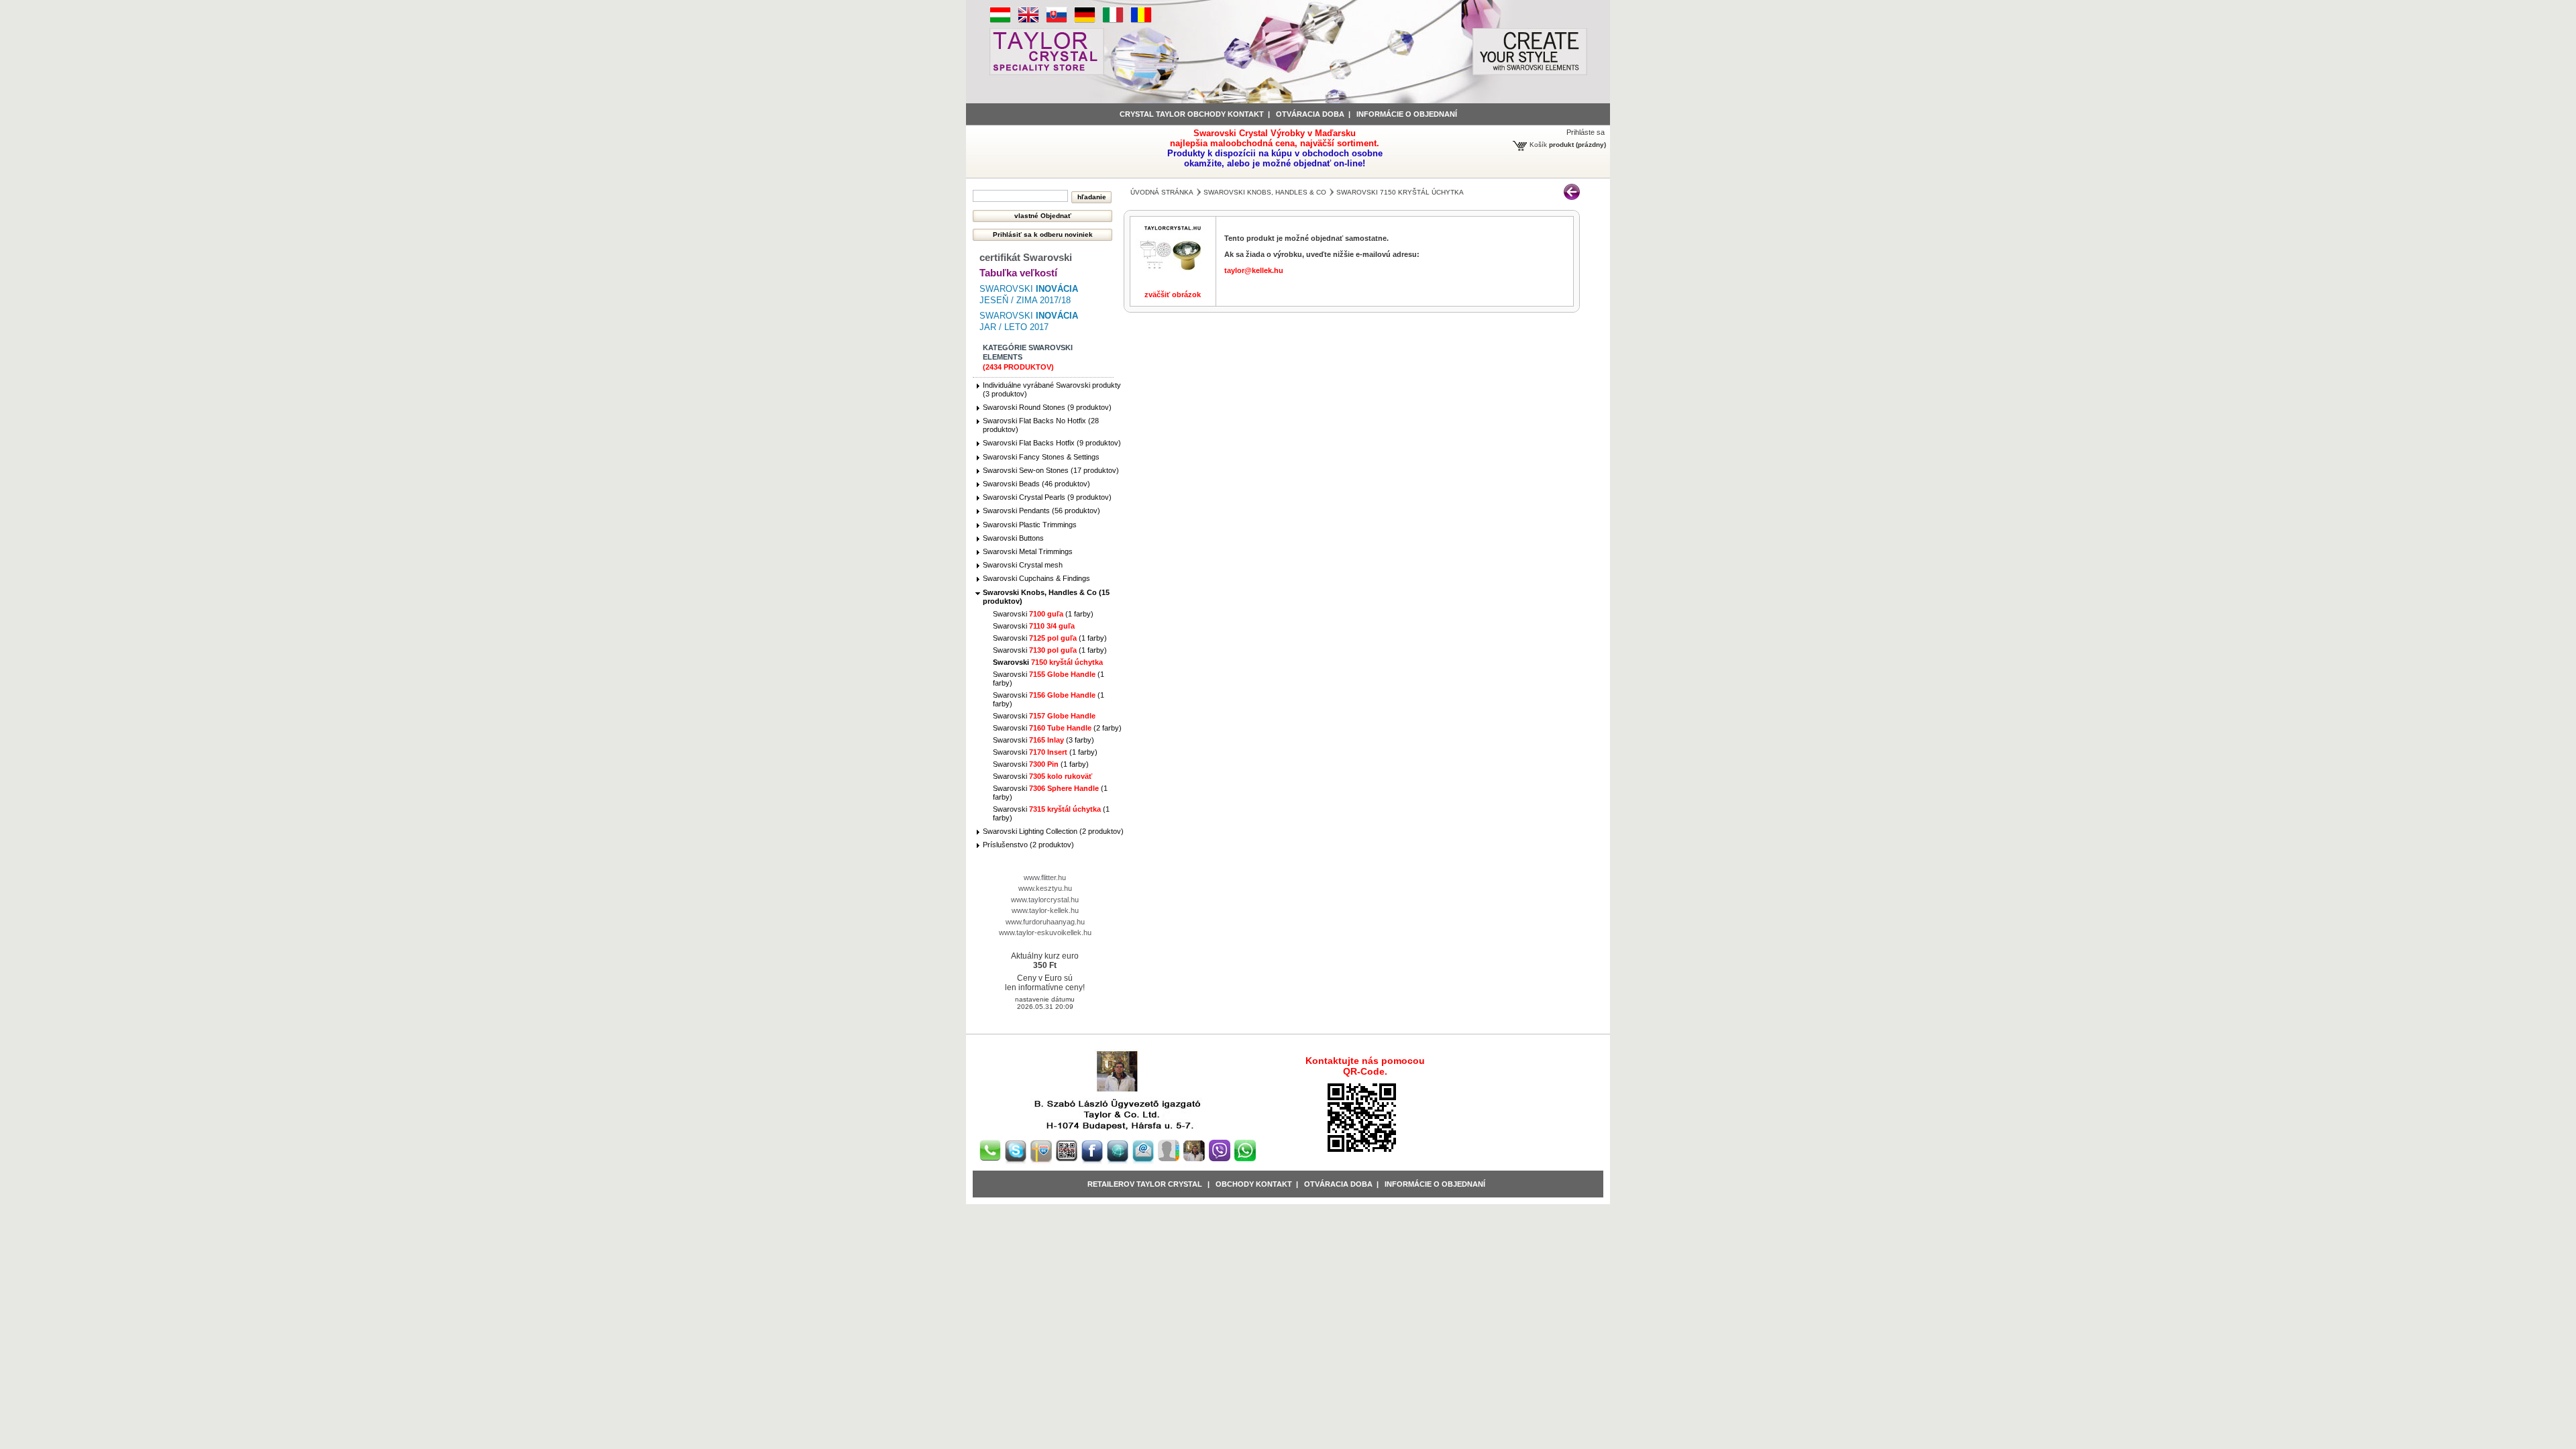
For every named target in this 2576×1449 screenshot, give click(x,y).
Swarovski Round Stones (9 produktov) (1047, 407)
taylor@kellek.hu (1254, 270)
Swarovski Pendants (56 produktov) (1041, 511)
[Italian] (1113, 21)
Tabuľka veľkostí (1018, 273)
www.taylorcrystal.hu (1045, 900)
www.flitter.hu (1045, 877)
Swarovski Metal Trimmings (1028, 551)
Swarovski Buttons (1013, 538)
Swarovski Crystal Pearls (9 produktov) (1047, 497)
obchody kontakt (1254, 1184)
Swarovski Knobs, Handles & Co (1265, 192)
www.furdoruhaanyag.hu (1045, 922)
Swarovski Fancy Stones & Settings (1041, 457)
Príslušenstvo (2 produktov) (1028, 845)
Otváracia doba (1310, 114)
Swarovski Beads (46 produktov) (1036, 484)
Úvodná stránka (1162, 192)
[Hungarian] (1000, 21)
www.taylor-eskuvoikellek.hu (1045, 932)
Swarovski (1034, 626)
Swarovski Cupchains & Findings (1036, 578)
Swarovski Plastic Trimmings (1030, 525)
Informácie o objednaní (1435, 1184)
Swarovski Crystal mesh (1023, 565)
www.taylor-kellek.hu (1045, 910)
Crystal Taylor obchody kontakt (1192, 114)
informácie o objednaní (1407, 114)
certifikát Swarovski (1026, 257)
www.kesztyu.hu (1045, 888)
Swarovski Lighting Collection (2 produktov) (1053, 831)
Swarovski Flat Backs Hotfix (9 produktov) (1052, 443)
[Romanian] (1141, 21)
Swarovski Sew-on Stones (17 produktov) (1051, 470)
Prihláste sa (1586, 132)
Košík (1538, 145)
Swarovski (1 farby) (1043, 614)
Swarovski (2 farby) (1057, 728)
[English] (1028, 21)
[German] (1085, 21)
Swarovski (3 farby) (1043, 740)
